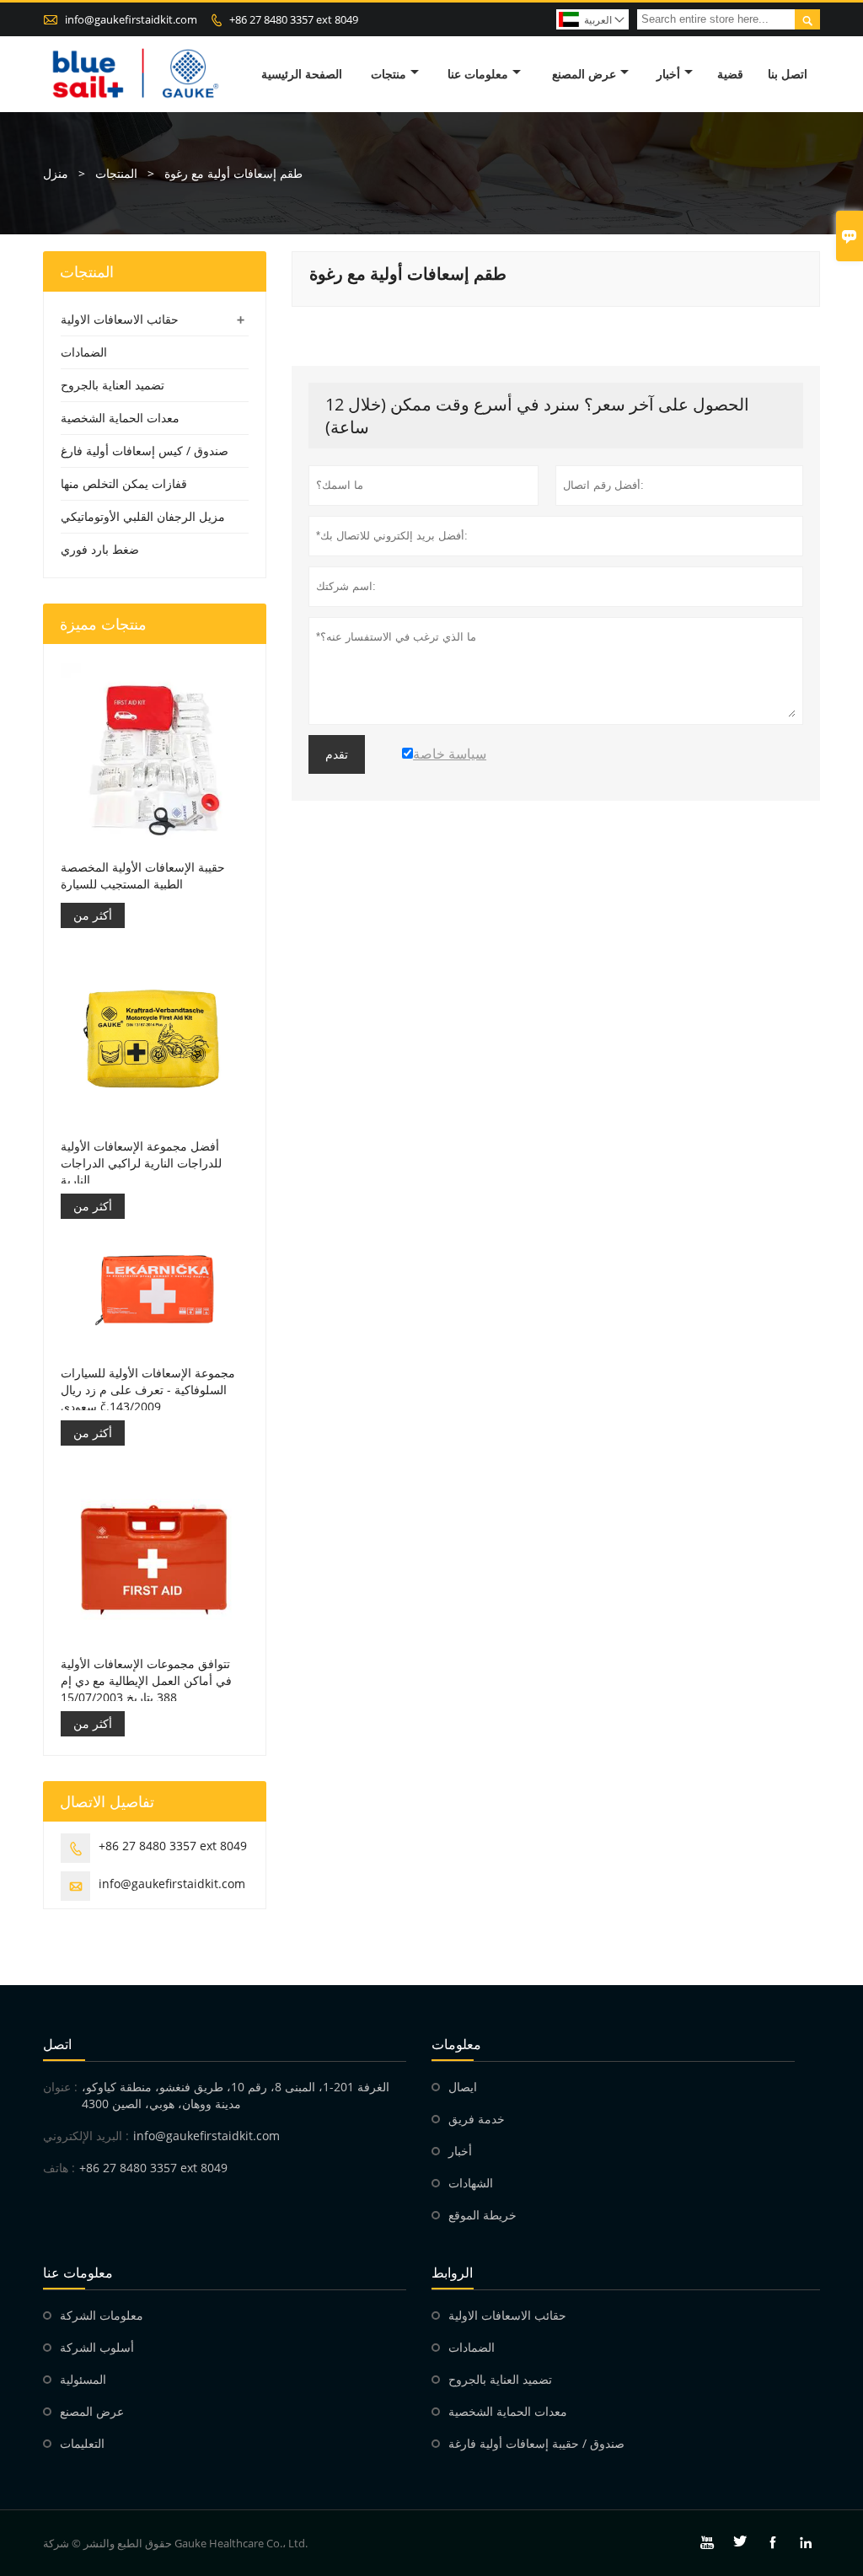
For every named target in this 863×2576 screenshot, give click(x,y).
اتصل (57, 2044)
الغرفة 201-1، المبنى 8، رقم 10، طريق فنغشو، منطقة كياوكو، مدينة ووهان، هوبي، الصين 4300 (236, 2095)
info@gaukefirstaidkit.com (131, 19)
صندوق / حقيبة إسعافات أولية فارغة (536, 2443)
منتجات (389, 74)
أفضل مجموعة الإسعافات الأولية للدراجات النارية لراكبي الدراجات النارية (141, 1163)
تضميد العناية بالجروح (113, 385)
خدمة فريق (477, 2119)
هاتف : (59, 2168)
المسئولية (83, 2379)
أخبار (668, 74)
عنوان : (60, 2087)
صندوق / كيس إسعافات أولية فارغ (145, 451)
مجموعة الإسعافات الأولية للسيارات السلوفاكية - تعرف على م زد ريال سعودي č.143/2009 (148, 1390)
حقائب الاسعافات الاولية (120, 319)
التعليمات (82, 2443)
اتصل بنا (788, 74)
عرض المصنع (584, 74)
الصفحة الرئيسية (302, 74)
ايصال (463, 2087)
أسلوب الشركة (97, 2347)
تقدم (337, 754)
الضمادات (84, 352)
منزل (56, 173)
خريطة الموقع (482, 2215)
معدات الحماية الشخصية (120, 418)
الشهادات (471, 2183)
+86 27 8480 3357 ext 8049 (294, 19)
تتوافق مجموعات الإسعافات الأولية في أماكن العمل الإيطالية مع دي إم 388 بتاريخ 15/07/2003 (146, 1680)
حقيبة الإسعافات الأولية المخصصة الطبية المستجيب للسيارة (143, 875)
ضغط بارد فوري (100, 549)
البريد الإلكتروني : (86, 2136)
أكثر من (93, 915)
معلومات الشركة (102, 2315)
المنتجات (116, 173)
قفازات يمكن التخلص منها (124, 483)
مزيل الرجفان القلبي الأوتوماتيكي (143, 516)
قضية (730, 74)
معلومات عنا (478, 74)
